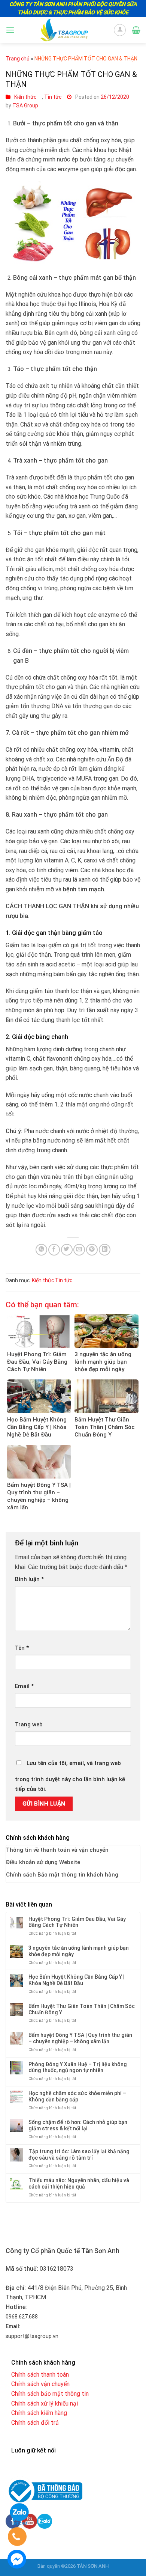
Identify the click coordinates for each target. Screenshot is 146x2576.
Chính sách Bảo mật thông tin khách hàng (62, 1875)
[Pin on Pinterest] (92, 1250)
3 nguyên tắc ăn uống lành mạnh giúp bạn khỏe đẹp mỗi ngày (79, 1951)
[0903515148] (16, 2538)
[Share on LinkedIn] (105, 1250)
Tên (22, 1648)
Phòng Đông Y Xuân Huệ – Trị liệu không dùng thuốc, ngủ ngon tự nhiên (78, 2067)
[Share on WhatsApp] (41, 1250)
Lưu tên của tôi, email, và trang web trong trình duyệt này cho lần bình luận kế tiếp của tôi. (70, 1776)
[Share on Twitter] (67, 1250)
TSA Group (25, 106)
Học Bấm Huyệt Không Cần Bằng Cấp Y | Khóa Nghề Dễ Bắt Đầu (77, 1980)
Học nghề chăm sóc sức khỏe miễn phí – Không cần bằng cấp (77, 2096)
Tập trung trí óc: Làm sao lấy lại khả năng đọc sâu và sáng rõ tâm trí (79, 2155)
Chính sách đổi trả (35, 2423)
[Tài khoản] (120, 30)
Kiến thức (25, 97)
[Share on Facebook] (54, 1250)
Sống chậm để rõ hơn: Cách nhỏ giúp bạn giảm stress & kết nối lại (78, 2125)
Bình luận (29, 1579)
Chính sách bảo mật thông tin (50, 2394)
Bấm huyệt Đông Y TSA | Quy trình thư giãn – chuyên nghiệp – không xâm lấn (80, 2038)
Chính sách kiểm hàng (39, 2413)
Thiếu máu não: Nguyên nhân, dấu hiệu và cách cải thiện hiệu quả (79, 2183)
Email (24, 1686)
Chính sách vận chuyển (40, 2384)
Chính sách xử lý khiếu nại (45, 2403)
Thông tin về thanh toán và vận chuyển (57, 1850)
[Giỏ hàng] (136, 30)
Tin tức (53, 97)
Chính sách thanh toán (40, 2375)
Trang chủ (18, 59)
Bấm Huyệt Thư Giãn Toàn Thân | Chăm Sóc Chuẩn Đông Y (82, 2009)
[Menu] (10, 30)
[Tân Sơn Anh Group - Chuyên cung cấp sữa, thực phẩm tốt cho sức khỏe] (64, 30)
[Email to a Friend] (79, 1250)
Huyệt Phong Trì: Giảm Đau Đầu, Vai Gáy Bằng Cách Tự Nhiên (77, 1922)
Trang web (29, 1724)
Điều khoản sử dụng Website (43, 1862)
